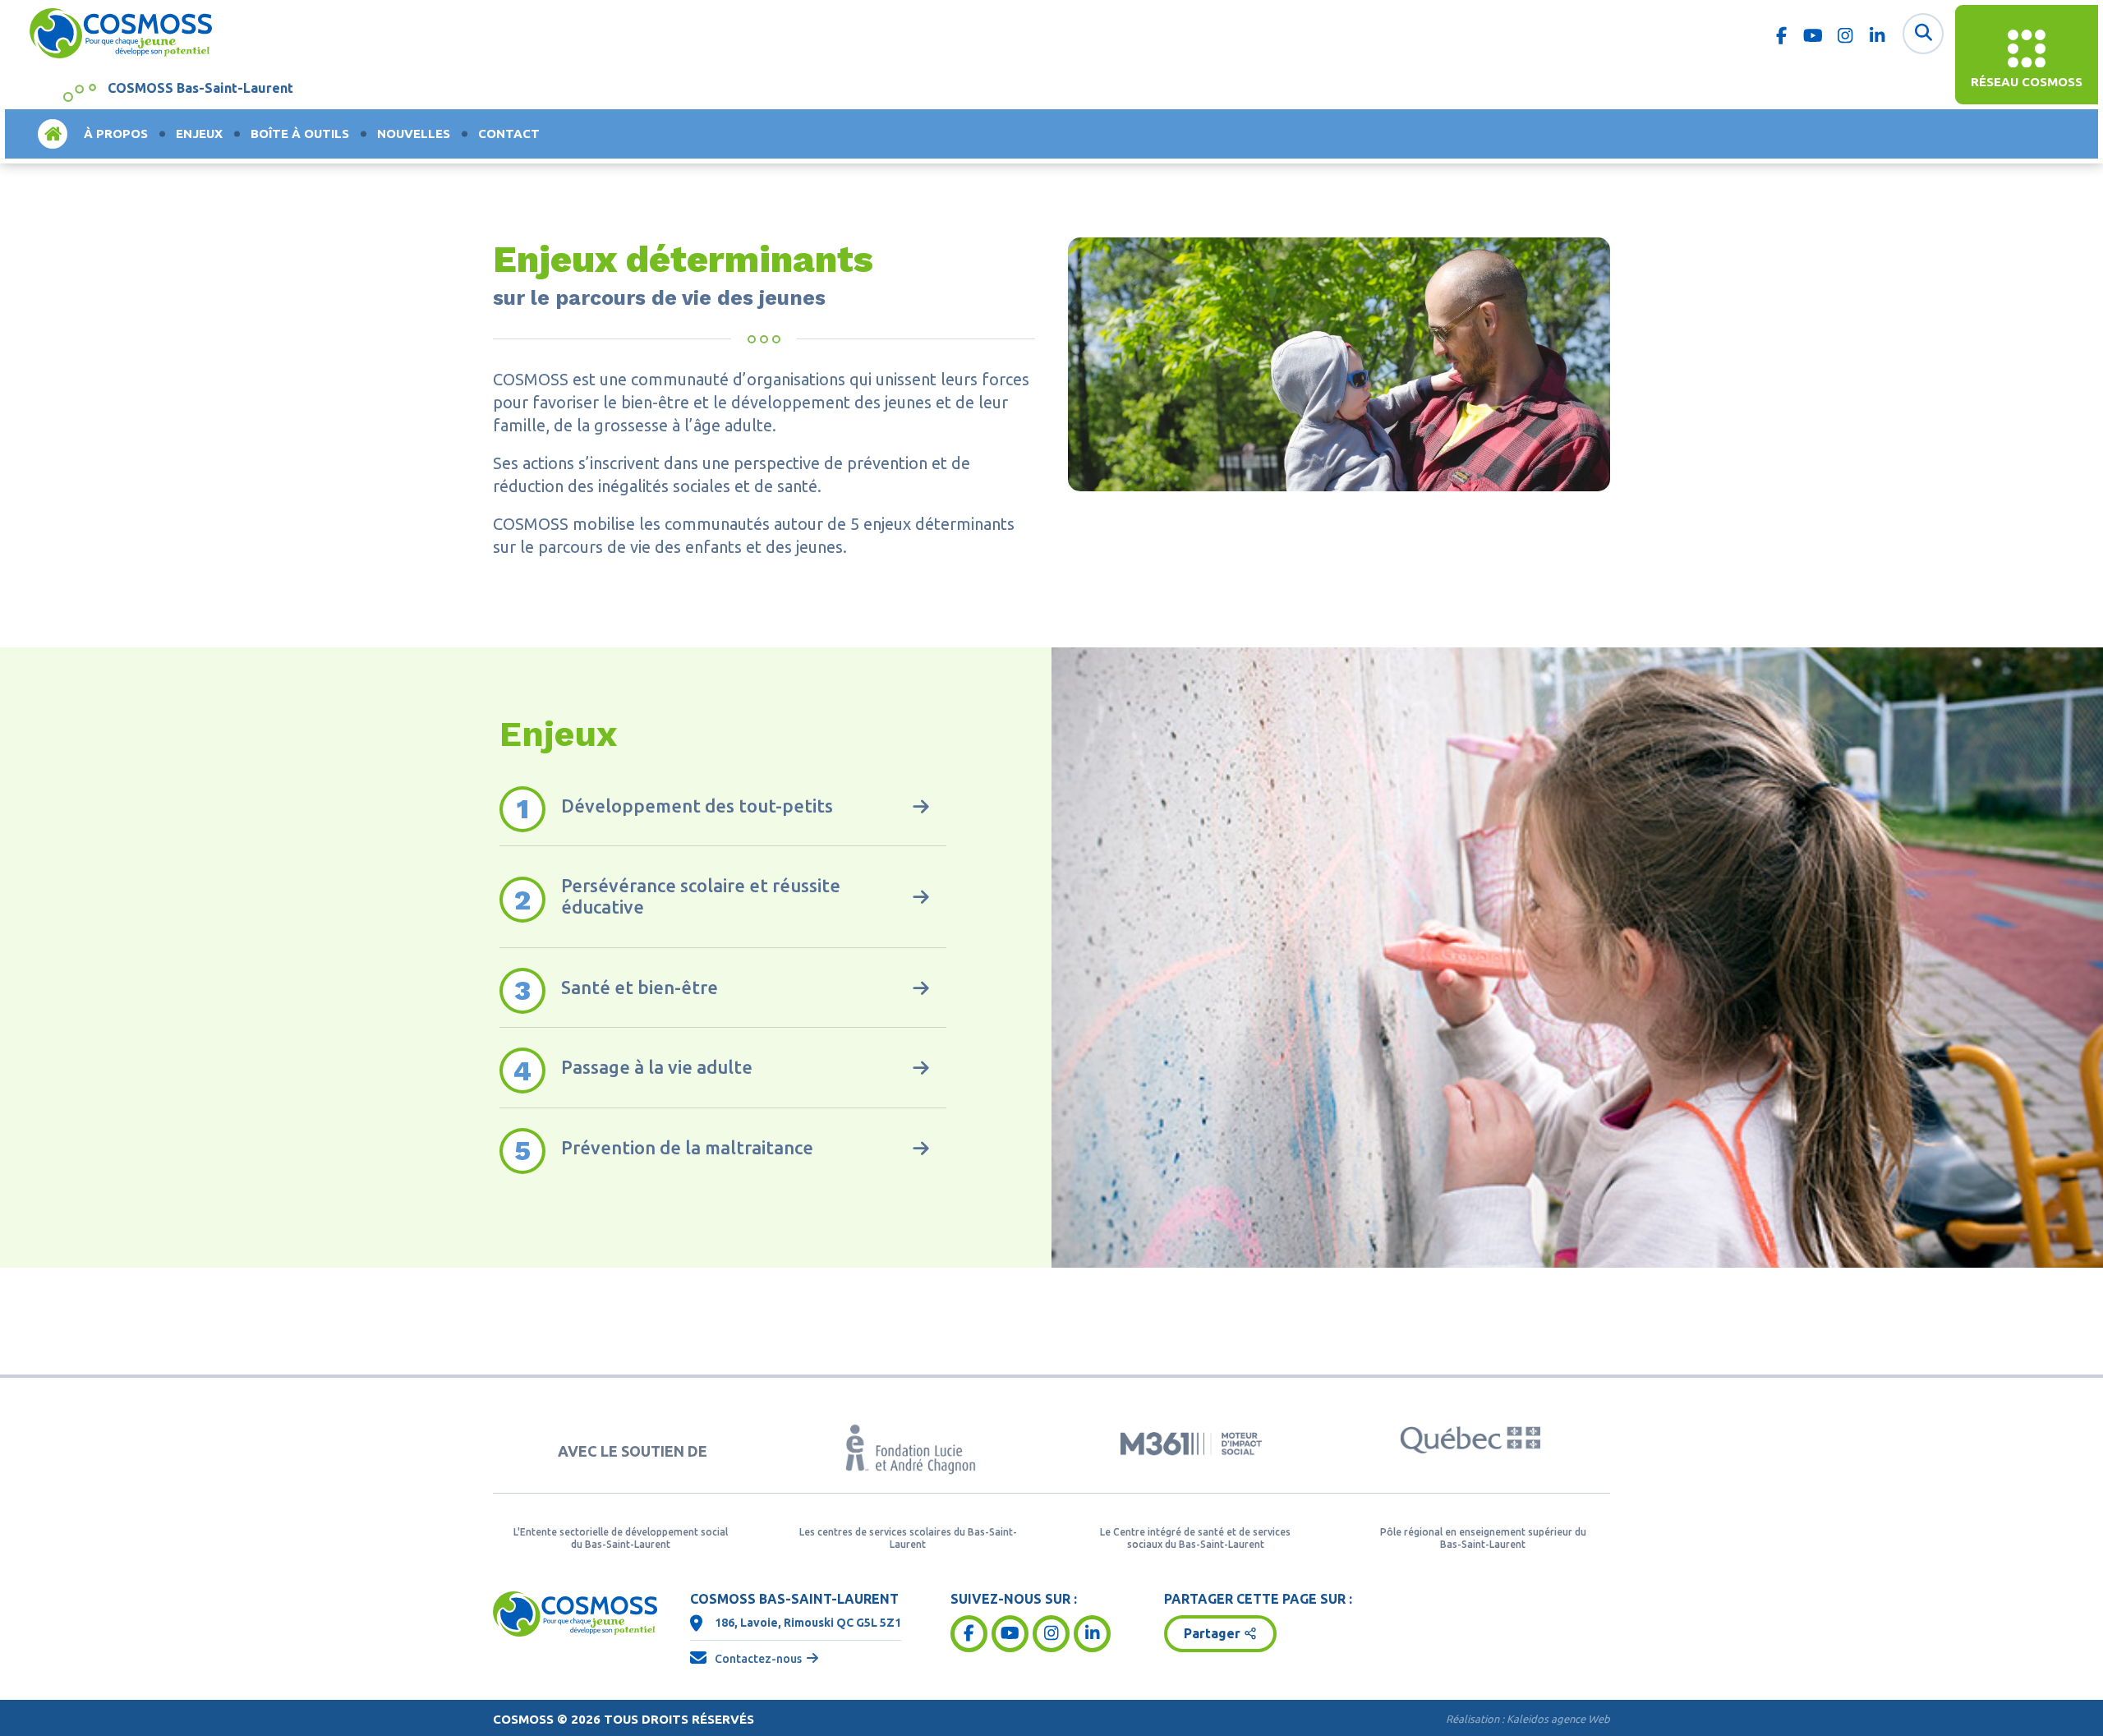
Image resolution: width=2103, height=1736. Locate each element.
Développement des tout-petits (697, 806)
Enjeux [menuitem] (199, 134)
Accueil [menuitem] (53, 134)
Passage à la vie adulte (657, 1067)
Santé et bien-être (640, 987)
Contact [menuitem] (509, 134)
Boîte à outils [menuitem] (300, 134)
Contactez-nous (758, 1659)
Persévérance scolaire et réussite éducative (701, 896)
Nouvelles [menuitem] (414, 134)
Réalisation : (1528, 1719)
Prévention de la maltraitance (687, 1147)
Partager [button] (1212, 1633)
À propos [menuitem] (116, 134)
